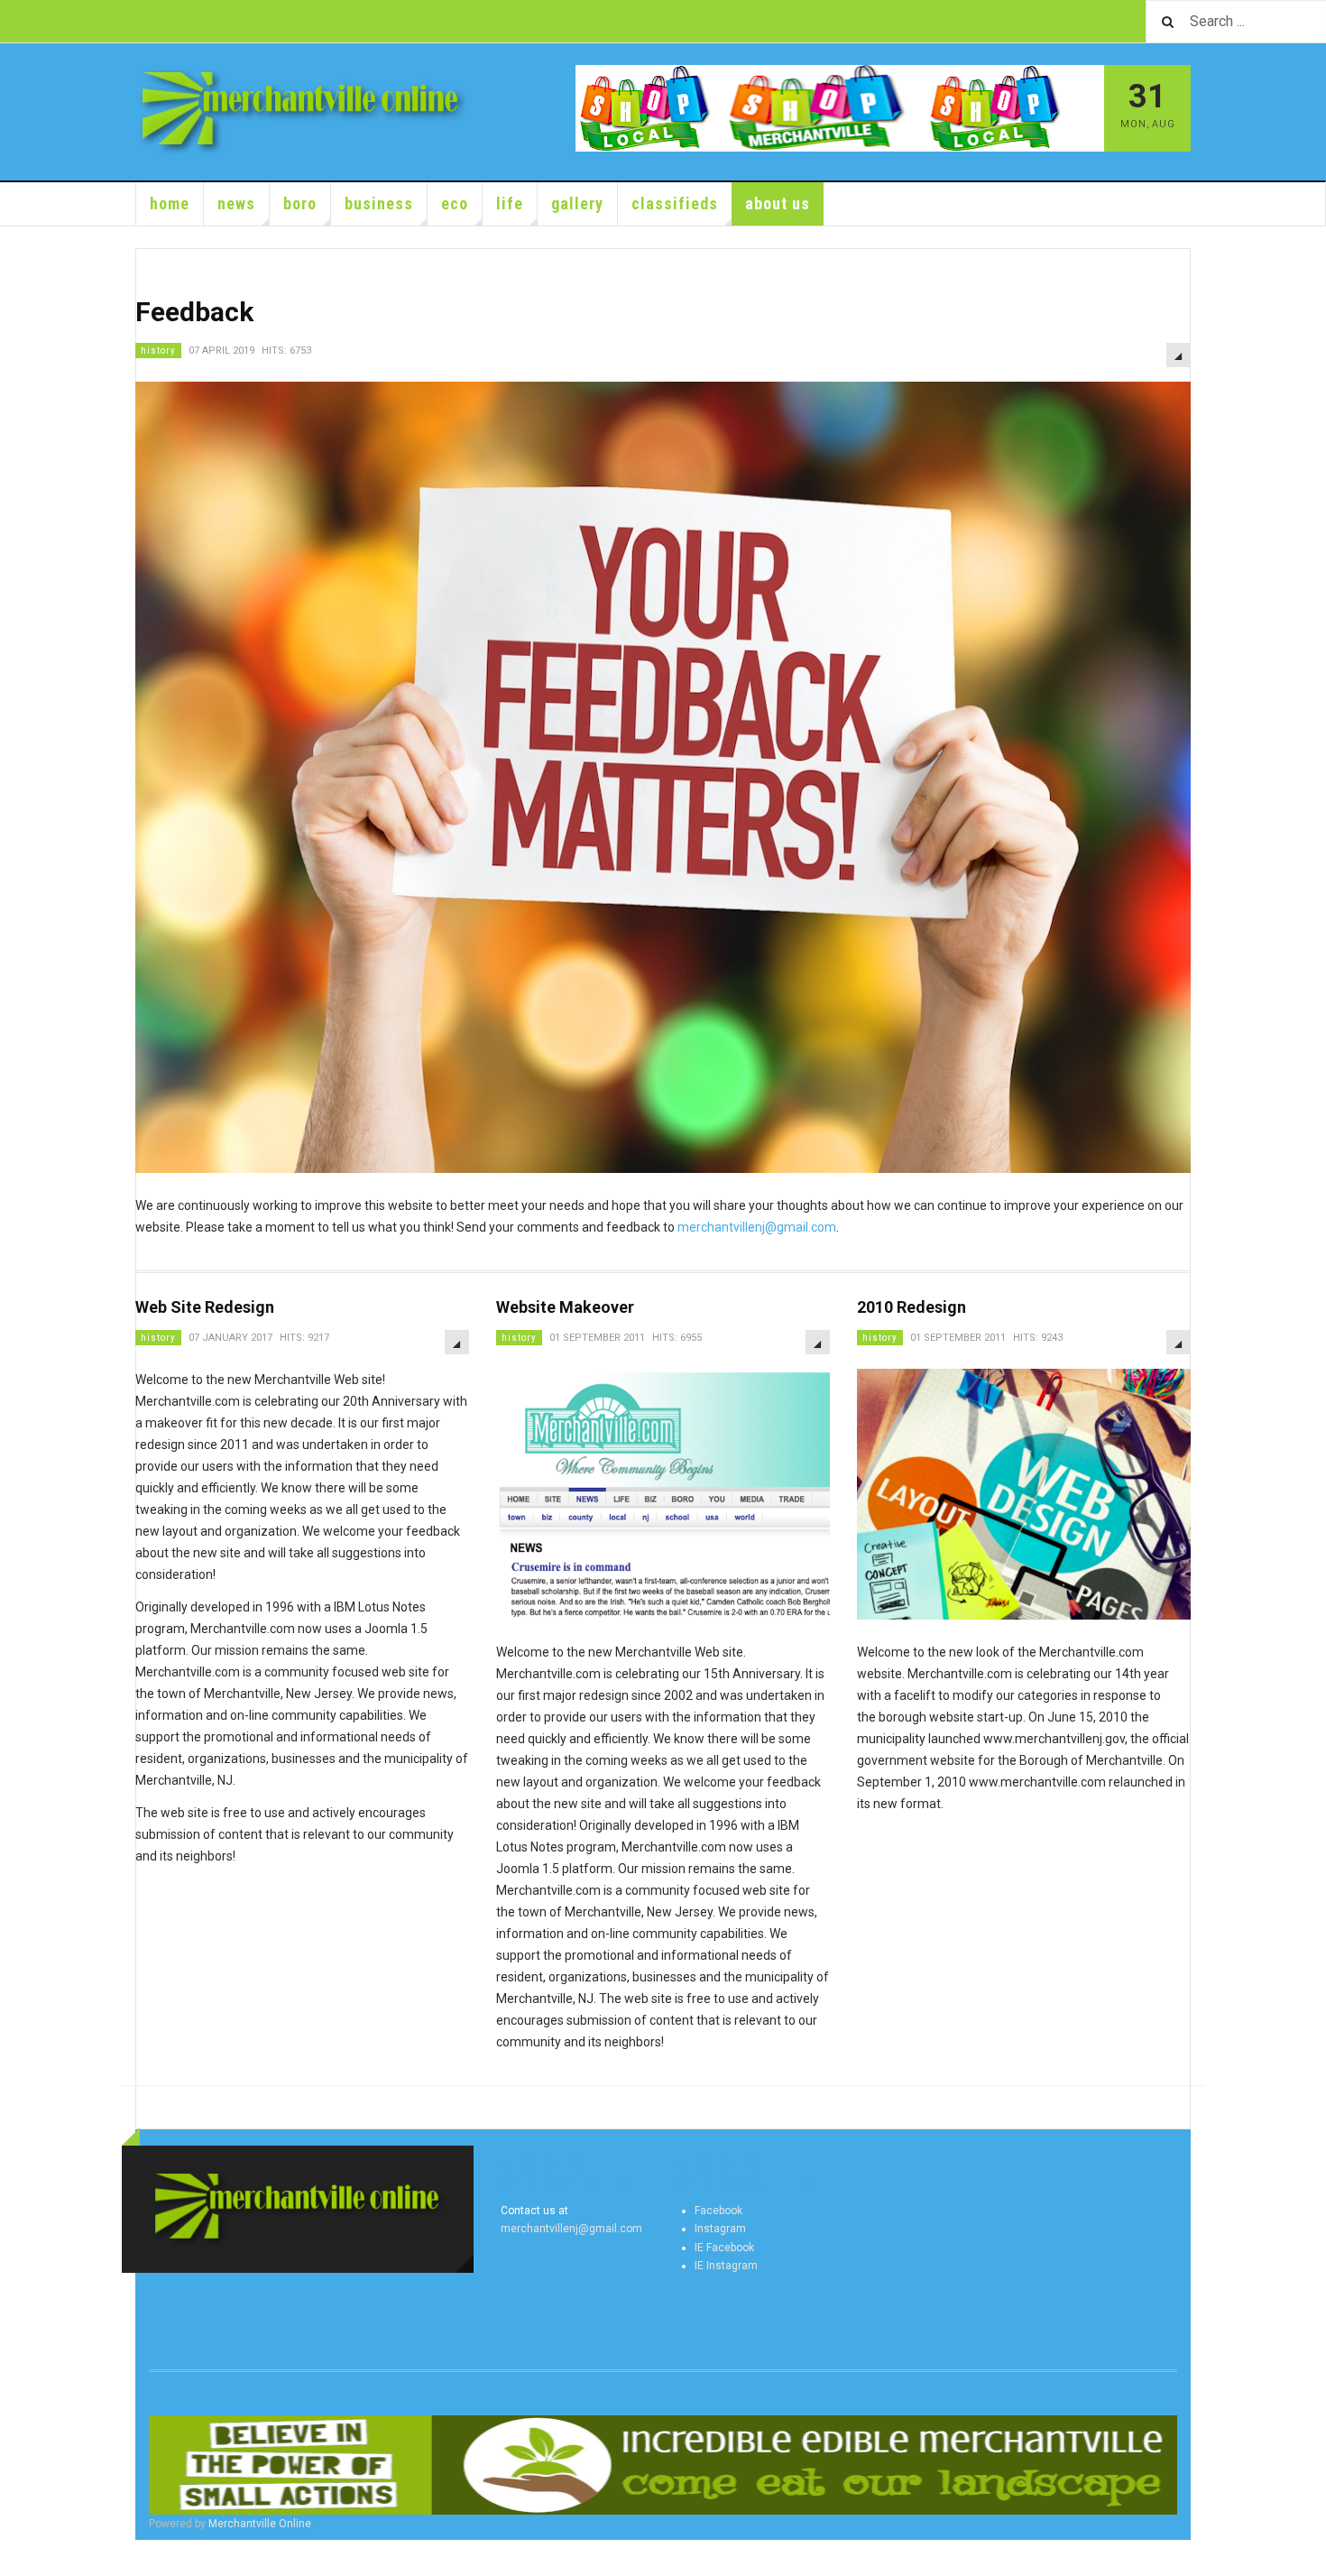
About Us (778, 203)
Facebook (718, 2211)
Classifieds (675, 203)
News (236, 203)
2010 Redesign (912, 1307)
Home (170, 203)
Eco (455, 203)
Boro (300, 203)
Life (510, 203)
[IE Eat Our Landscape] (663, 2465)
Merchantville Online (260, 2524)
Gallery (577, 203)
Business (379, 203)
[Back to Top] (18, 2558)
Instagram (720, 2229)
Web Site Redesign (205, 1307)
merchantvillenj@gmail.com (757, 1227)
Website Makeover (565, 1307)
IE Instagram (726, 2266)
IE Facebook (724, 2248)
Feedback (194, 312)
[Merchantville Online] (304, 112)
